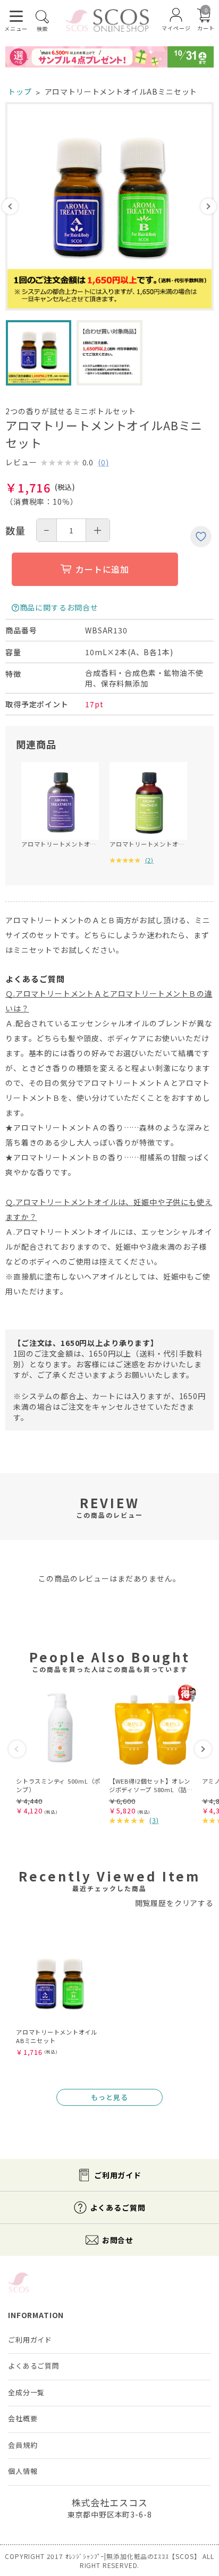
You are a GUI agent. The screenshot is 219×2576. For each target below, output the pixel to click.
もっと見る (109, 2097)
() (103, 462)
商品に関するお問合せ (59, 607)
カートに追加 (102, 569)
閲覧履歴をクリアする (174, 1903)
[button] (17, 1749)
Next (208, 206)
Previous (10, 206)
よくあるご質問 (118, 2207)
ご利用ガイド (118, 2175)
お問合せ (118, 2240)
